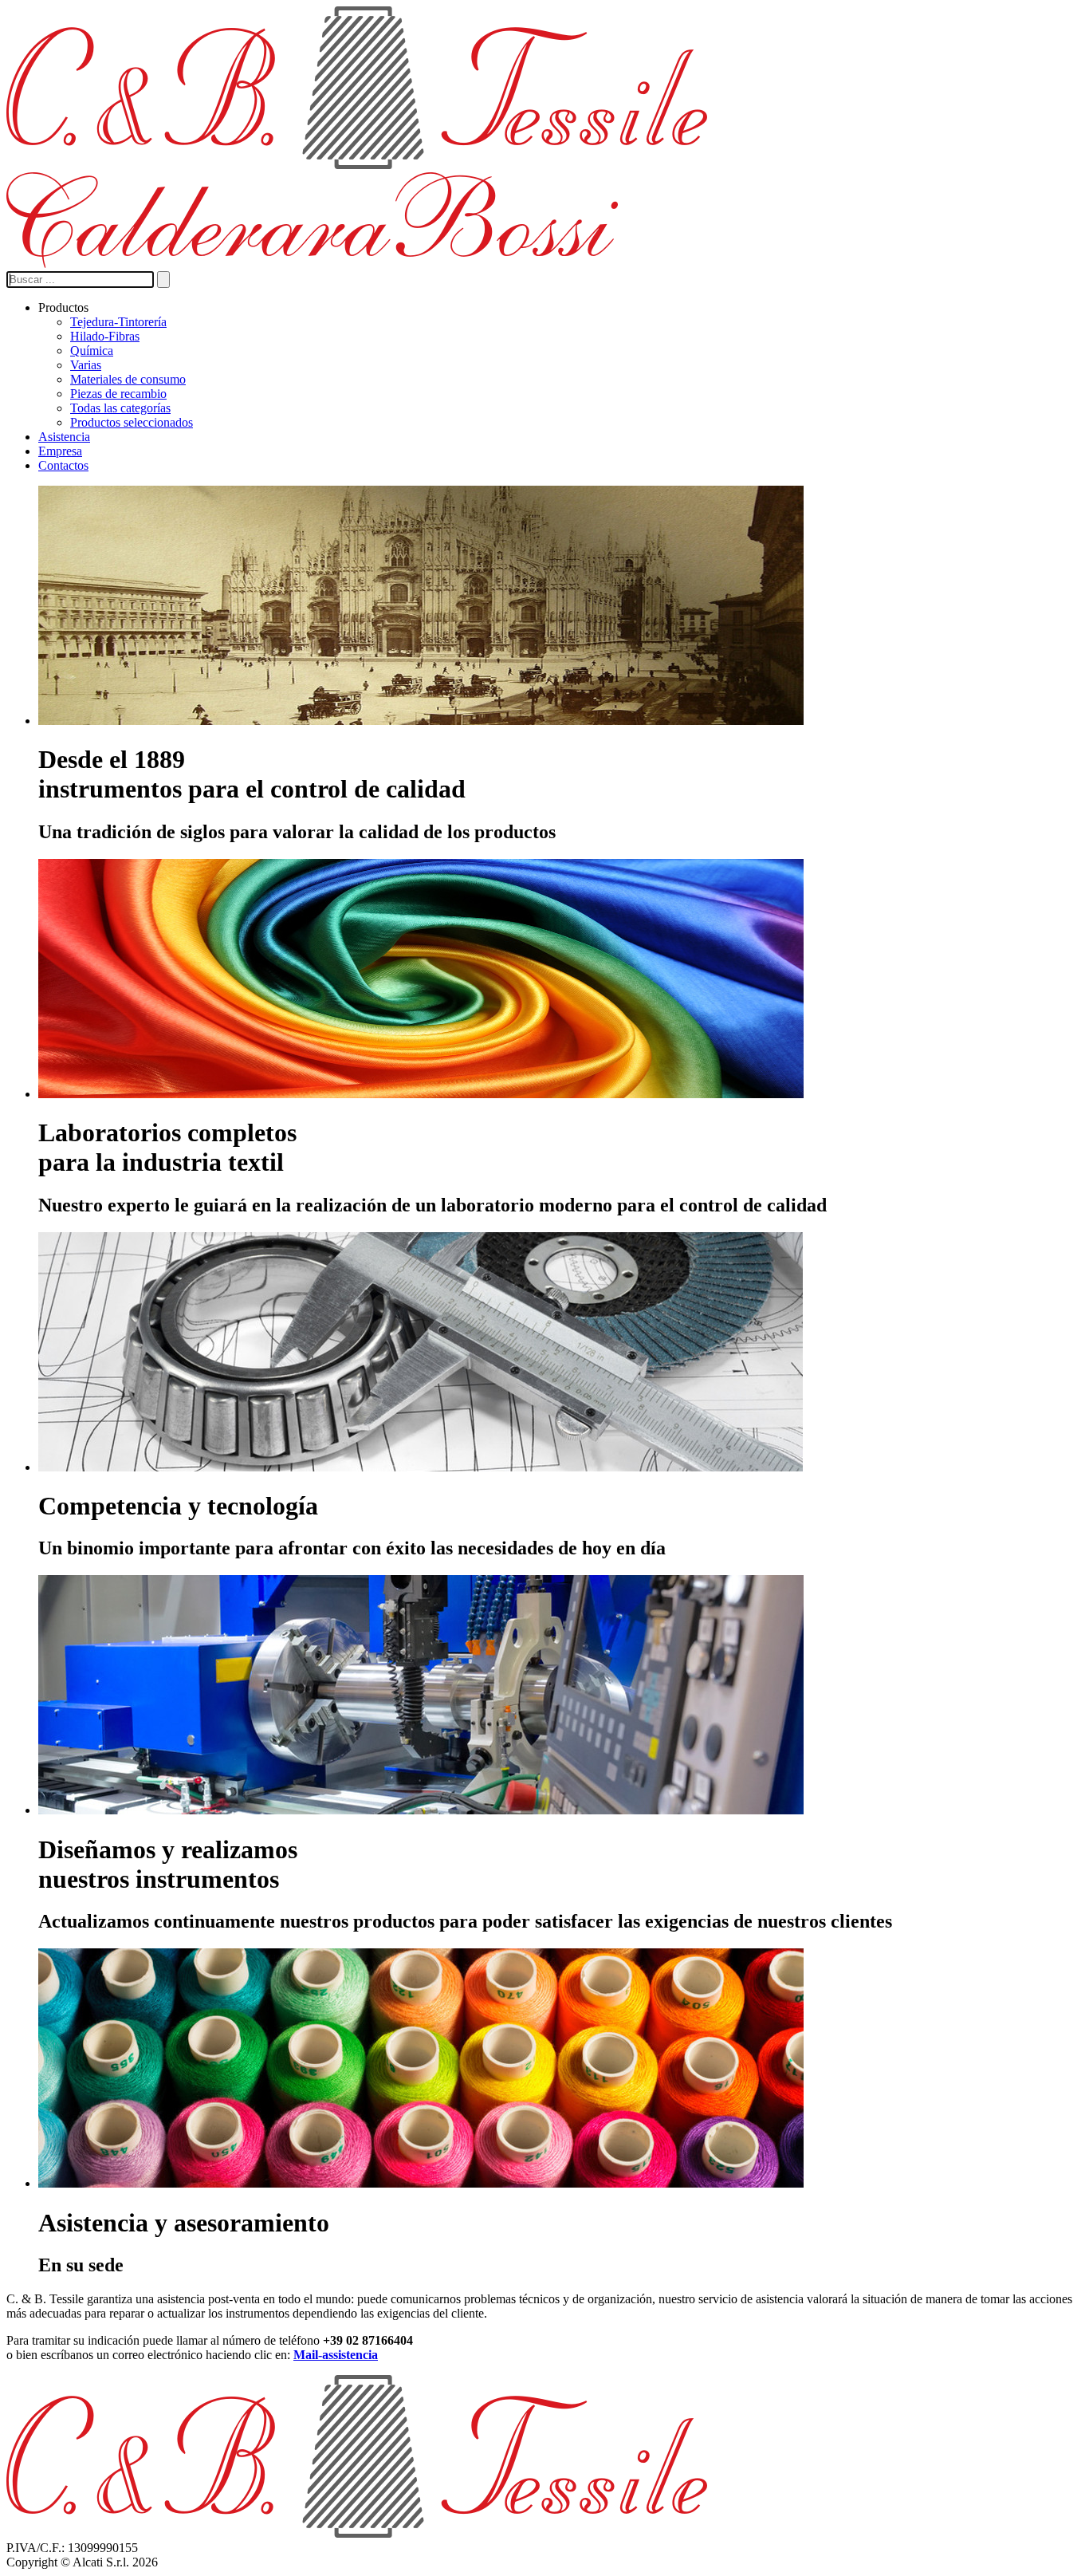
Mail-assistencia (336, 2355)
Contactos (63, 465)
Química (92, 351)
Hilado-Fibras (105, 336)
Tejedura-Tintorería (118, 322)
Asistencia (64, 437)
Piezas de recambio (118, 394)
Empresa (60, 451)
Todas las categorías (120, 408)
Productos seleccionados (132, 422)
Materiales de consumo (128, 379)
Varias (86, 365)
